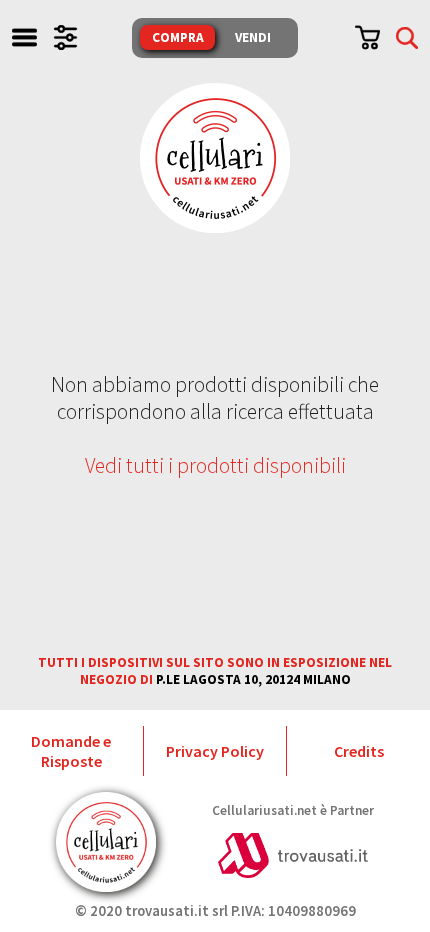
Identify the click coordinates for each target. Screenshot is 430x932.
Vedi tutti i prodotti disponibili (215, 465)
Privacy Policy (215, 751)
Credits (359, 751)
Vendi (253, 37)
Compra (178, 37)
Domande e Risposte (71, 751)
